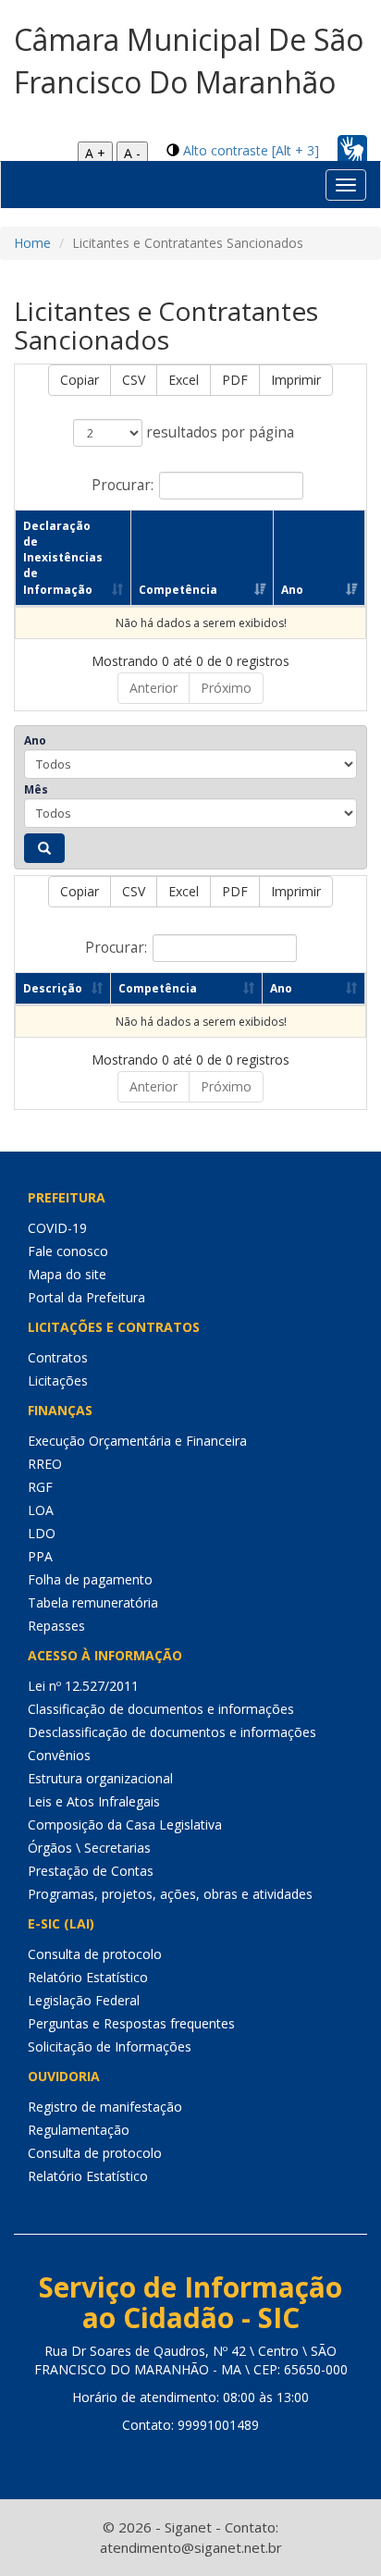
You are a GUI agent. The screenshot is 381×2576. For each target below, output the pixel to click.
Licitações (58, 1380)
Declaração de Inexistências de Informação (63, 558)
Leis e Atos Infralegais (94, 1801)
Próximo (226, 688)
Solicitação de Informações (110, 2046)
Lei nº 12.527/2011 (83, 1686)
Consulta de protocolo (95, 1954)
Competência (178, 590)
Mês (36, 789)
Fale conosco (68, 1251)
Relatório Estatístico (88, 1977)
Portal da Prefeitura (86, 1297)
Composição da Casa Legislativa (125, 1824)
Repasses (56, 1626)
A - (132, 153)
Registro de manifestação (105, 2107)
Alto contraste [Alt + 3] (251, 150)
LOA (41, 1510)
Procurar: (123, 485)
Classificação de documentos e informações (161, 1709)
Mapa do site (67, 1274)
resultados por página (218, 432)
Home (32, 243)
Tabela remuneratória (93, 1602)
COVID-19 (57, 1228)
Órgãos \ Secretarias (89, 1848)
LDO (42, 1533)
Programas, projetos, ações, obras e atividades (170, 1894)
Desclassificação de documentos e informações (172, 1732)
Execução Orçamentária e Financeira (137, 1441)
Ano (292, 590)
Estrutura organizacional (100, 1778)
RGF (40, 1487)
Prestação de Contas (91, 1871)
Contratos (58, 1357)
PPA (40, 1556)
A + (95, 153)
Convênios (59, 1755)
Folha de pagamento (90, 1579)
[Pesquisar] (44, 848)
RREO (45, 1464)
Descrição (53, 988)
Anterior (154, 688)
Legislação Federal (84, 2000)
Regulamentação (79, 2130)
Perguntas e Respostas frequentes (131, 2023)
